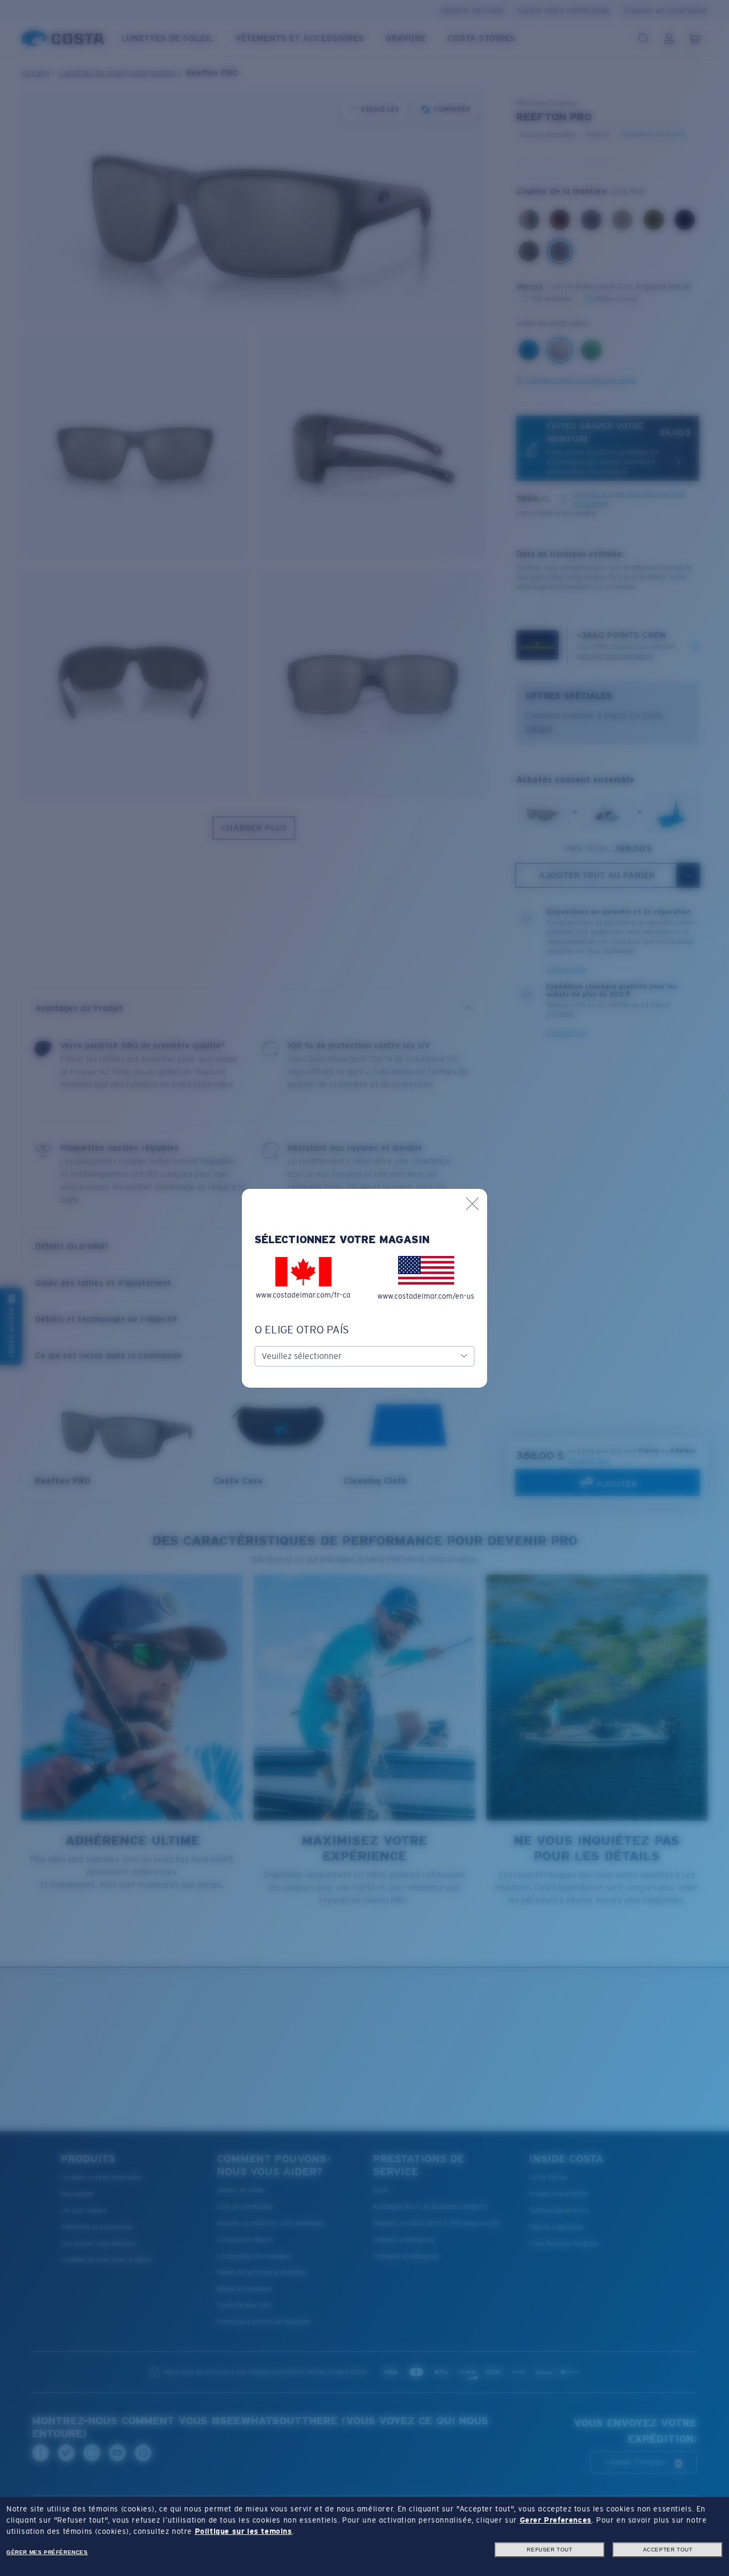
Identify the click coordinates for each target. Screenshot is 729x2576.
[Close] (472, 1204)
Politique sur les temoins (244, 2531)
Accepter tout (668, 2550)
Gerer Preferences (556, 2520)
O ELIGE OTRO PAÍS (302, 1330)
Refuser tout (549, 2550)
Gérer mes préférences (47, 2552)
